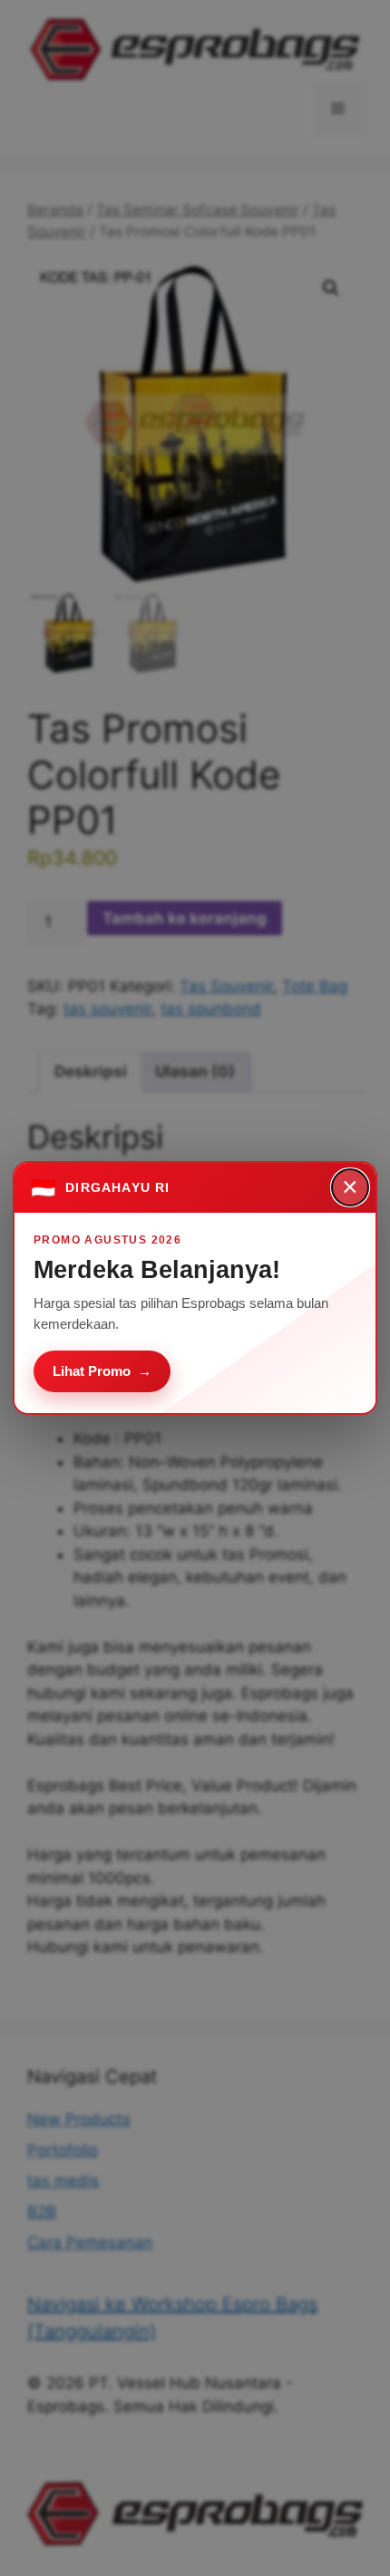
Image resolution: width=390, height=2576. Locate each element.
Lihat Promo (102, 1371)
